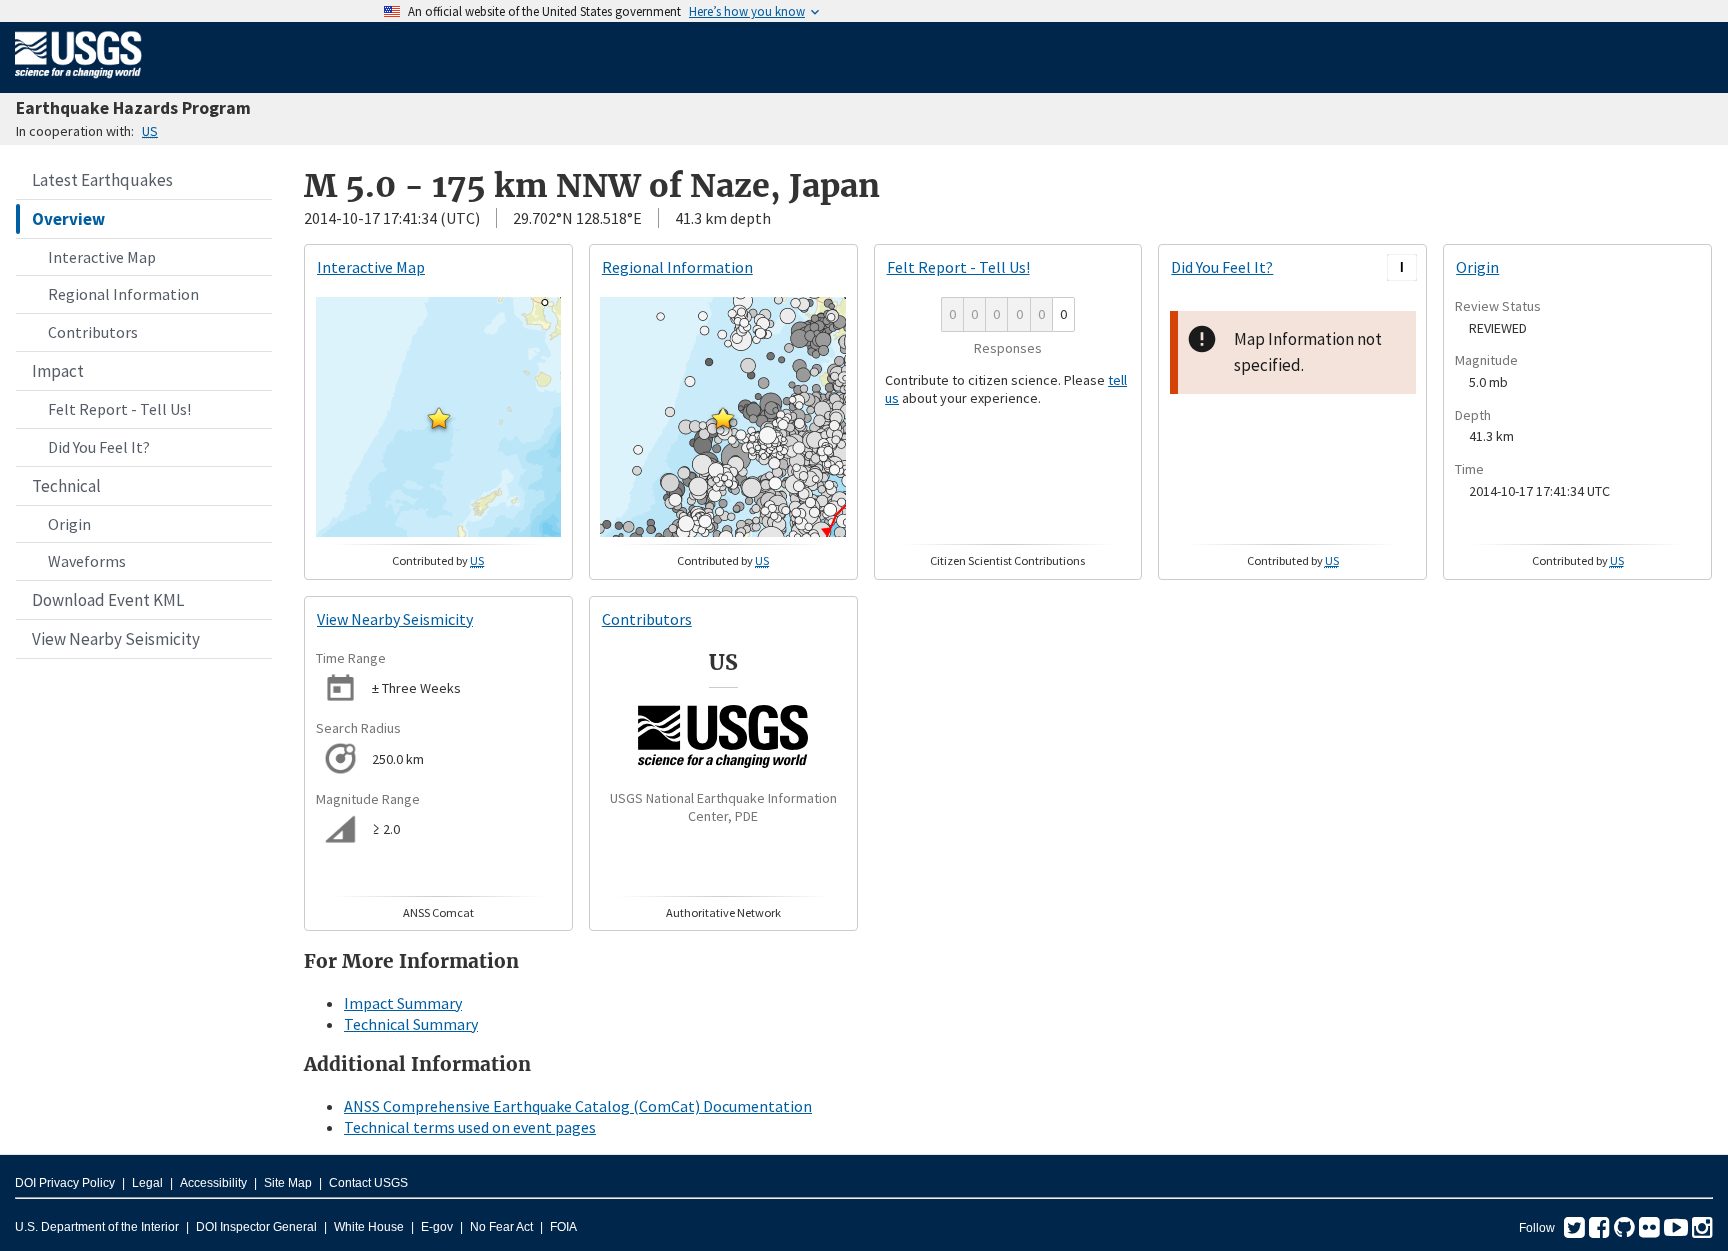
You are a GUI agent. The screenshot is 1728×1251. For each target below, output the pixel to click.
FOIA (563, 1227)
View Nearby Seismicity (116, 639)
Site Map (288, 1183)
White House (369, 1227)
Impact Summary (403, 1003)
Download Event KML (108, 600)
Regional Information (123, 294)
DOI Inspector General (256, 1227)
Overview (68, 219)
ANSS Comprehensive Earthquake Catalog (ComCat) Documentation (578, 1106)
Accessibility (213, 1183)
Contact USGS (368, 1183)
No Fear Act (501, 1227)
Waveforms (87, 561)
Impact (58, 371)
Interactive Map (102, 257)
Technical (66, 486)
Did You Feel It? (99, 447)
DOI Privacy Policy (65, 1183)
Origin (69, 524)
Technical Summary (411, 1024)
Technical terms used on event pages (470, 1127)
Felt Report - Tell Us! (119, 409)
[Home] (78, 82)
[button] (439, 418)
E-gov (437, 1227)
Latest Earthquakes (102, 180)
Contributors (93, 332)
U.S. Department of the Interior (97, 1227)
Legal (147, 1183)
